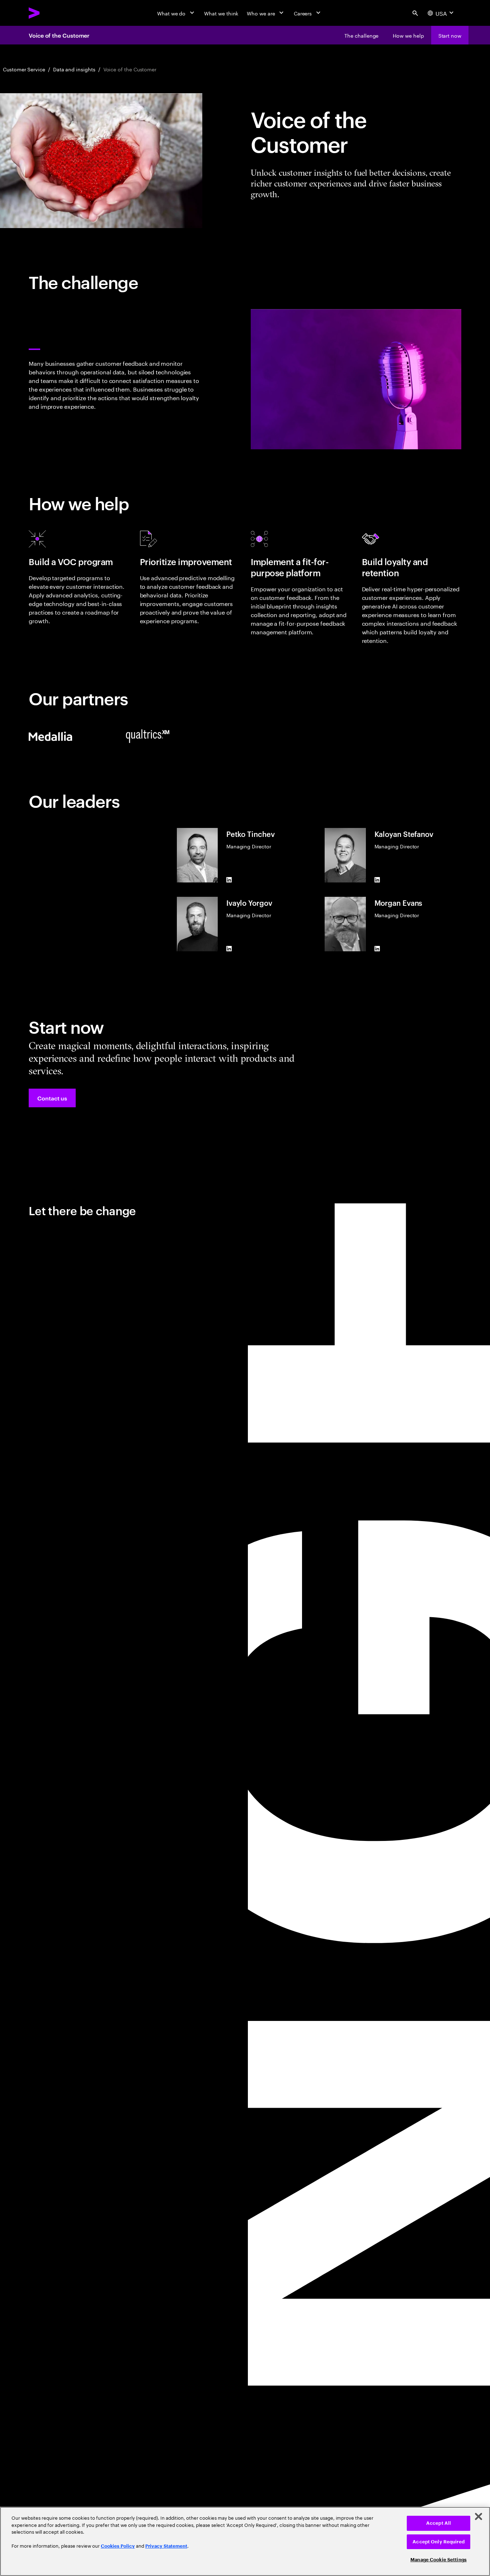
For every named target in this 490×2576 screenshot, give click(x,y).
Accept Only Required (439, 2542)
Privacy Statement (166, 2546)
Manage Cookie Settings (439, 2560)
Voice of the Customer (59, 35)
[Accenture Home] (51, 13)
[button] (52, 1098)
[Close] (479, 2516)
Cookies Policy (118, 2546)
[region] (245, 2541)
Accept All (439, 2523)
